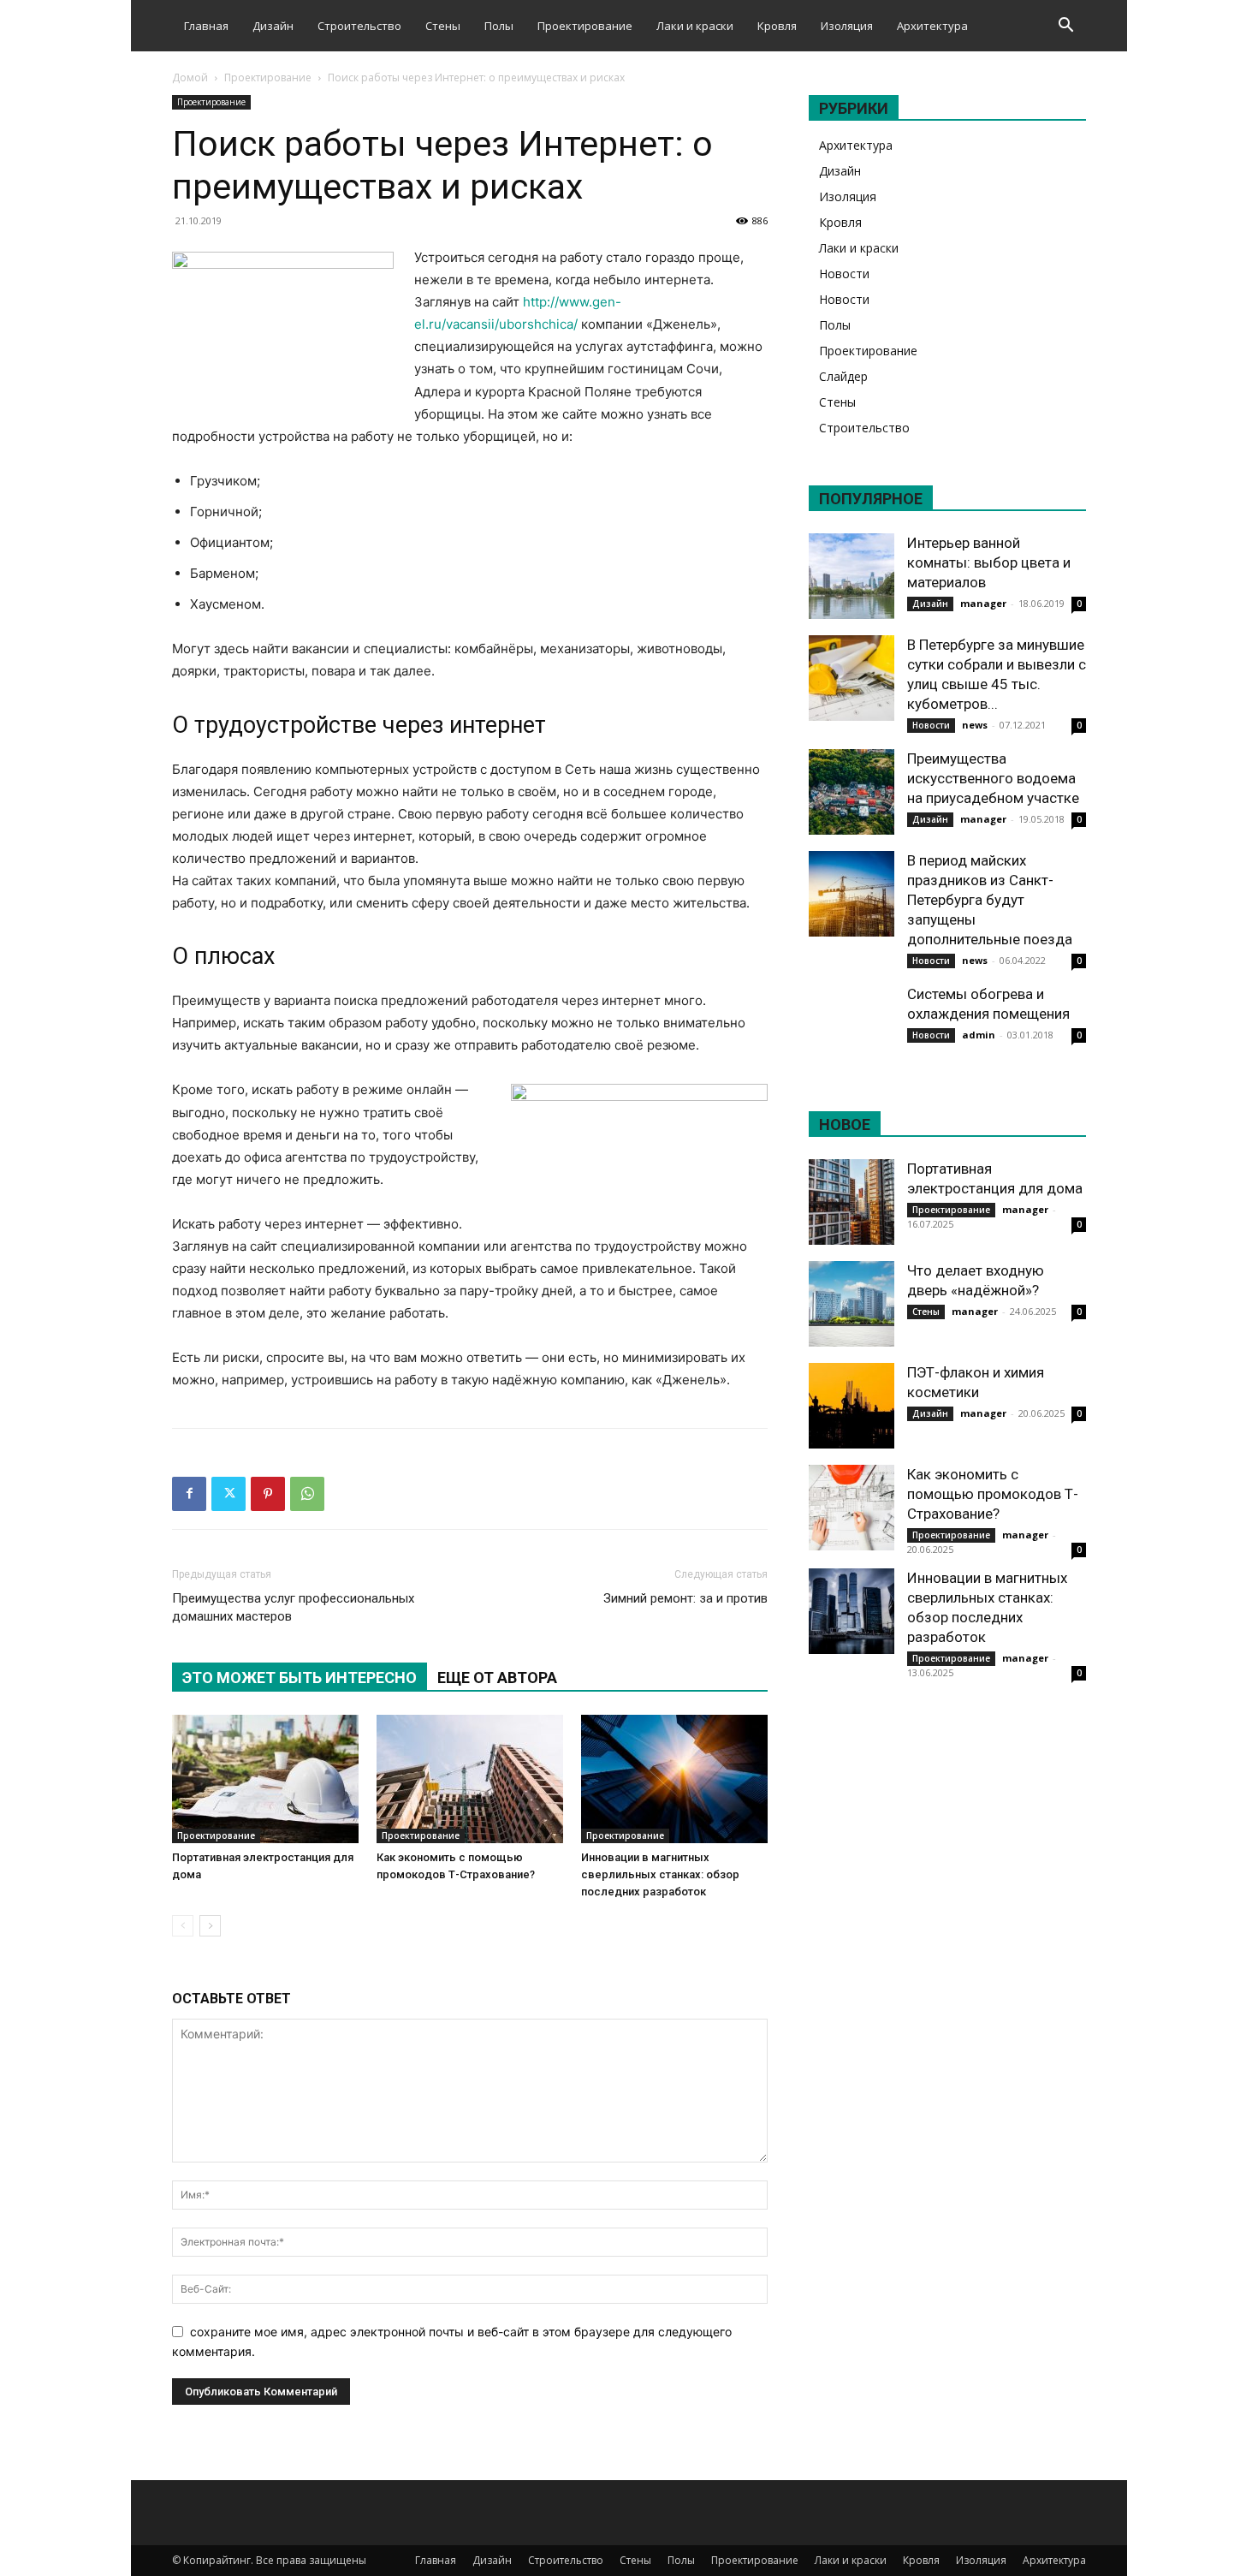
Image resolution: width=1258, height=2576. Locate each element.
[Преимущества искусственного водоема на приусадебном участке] (852, 792)
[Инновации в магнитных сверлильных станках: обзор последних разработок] (674, 1779)
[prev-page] (183, 1926)
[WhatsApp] (307, 1494)
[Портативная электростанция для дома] (265, 1779)
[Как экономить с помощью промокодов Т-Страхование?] (470, 1779)
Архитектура (932, 26)
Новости (844, 274)
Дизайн (273, 26)
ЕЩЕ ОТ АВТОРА (497, 1678)
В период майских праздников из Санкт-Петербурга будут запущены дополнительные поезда (990, 900)
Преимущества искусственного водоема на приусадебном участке (993, 778)
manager (983, 603)
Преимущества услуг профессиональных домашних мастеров (293, 1607)
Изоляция (847, 26)
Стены (443, 26)
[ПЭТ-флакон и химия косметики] (852, 1406)
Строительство (359, 26)
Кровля (777, 26)
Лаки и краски (695, 26)
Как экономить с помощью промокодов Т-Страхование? (993, 1494)
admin (979, 1035)
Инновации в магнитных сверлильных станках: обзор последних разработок (660, 1874)
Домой (190, 77)
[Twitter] (228, 1494)
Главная (206, 26)
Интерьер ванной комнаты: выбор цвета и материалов (989, 562)
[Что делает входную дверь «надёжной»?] (852, 1304)
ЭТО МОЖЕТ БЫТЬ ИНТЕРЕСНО (300, 1678)
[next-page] (210, 1926)
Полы (499, 26)
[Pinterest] (268, 1494)
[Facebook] (189, 1494)
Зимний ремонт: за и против (685, 1598)
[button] (1065, 27)
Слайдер (843, 376)
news (975, 725)
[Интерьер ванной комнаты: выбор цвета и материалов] (852, 576)
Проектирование (585, 26)
